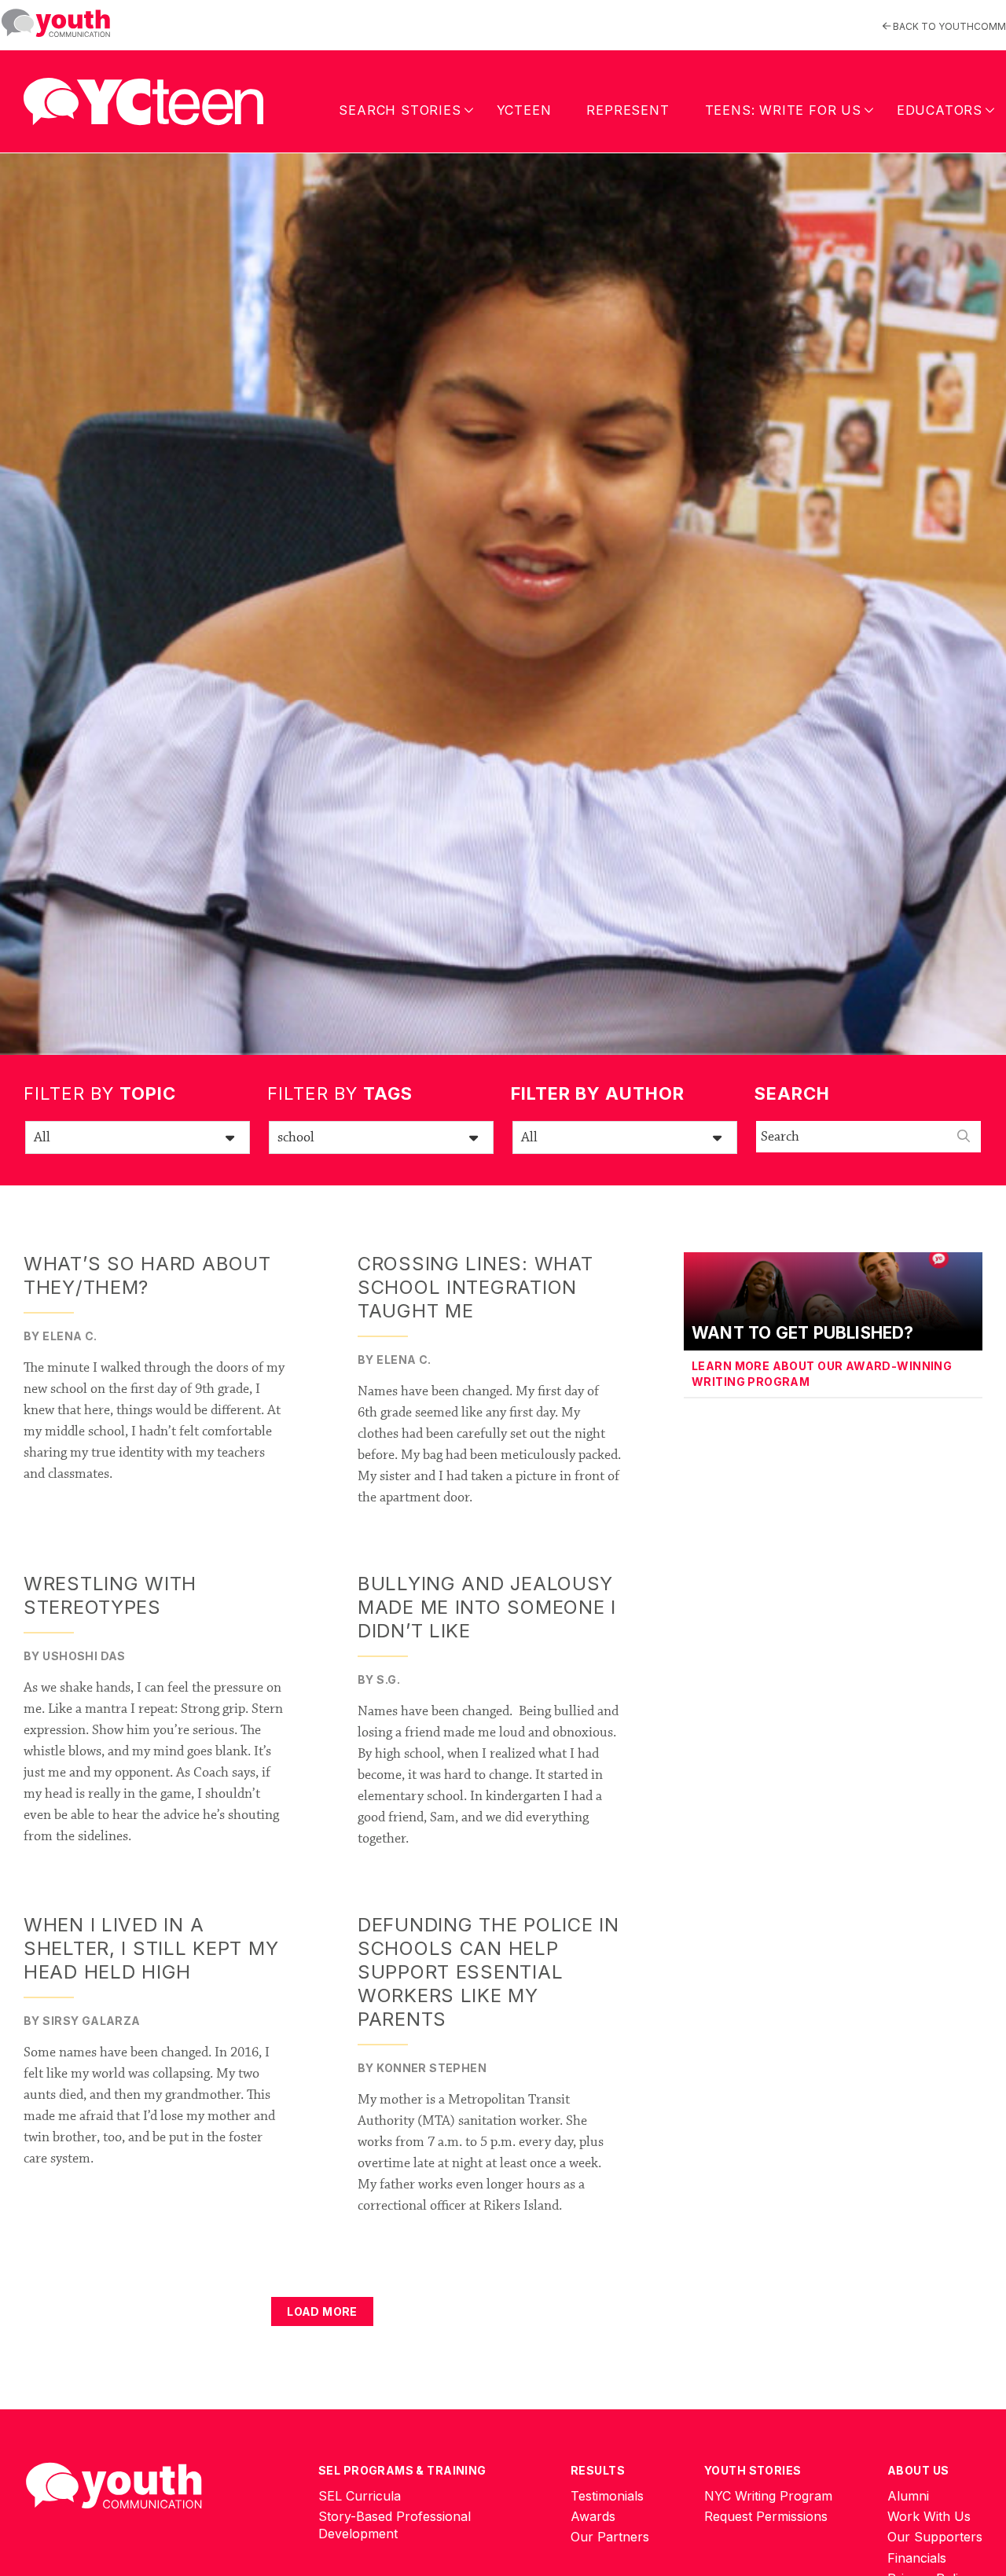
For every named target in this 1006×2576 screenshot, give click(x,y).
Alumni (908, 2496)
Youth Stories (753, 2470)
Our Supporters (935, 2537)
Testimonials (607, 2496)
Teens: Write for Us (783, 110)
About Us (918, 2470)
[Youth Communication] (56, 23)
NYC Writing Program (768, 2496)
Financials (917, 2558)
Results (598, 2470)
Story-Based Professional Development (395, 2525)
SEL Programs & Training (402, 2470)
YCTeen (524, 110)
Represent (628, 110)
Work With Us (929, 2516)
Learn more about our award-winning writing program (822, 1374)
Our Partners (610, 2537)
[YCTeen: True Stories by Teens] (143, 98)
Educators (940, 110)
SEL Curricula (360, 2496)
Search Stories (400, 110)
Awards (593, 2516)
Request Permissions (766, 2516)
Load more (322, 2311)
